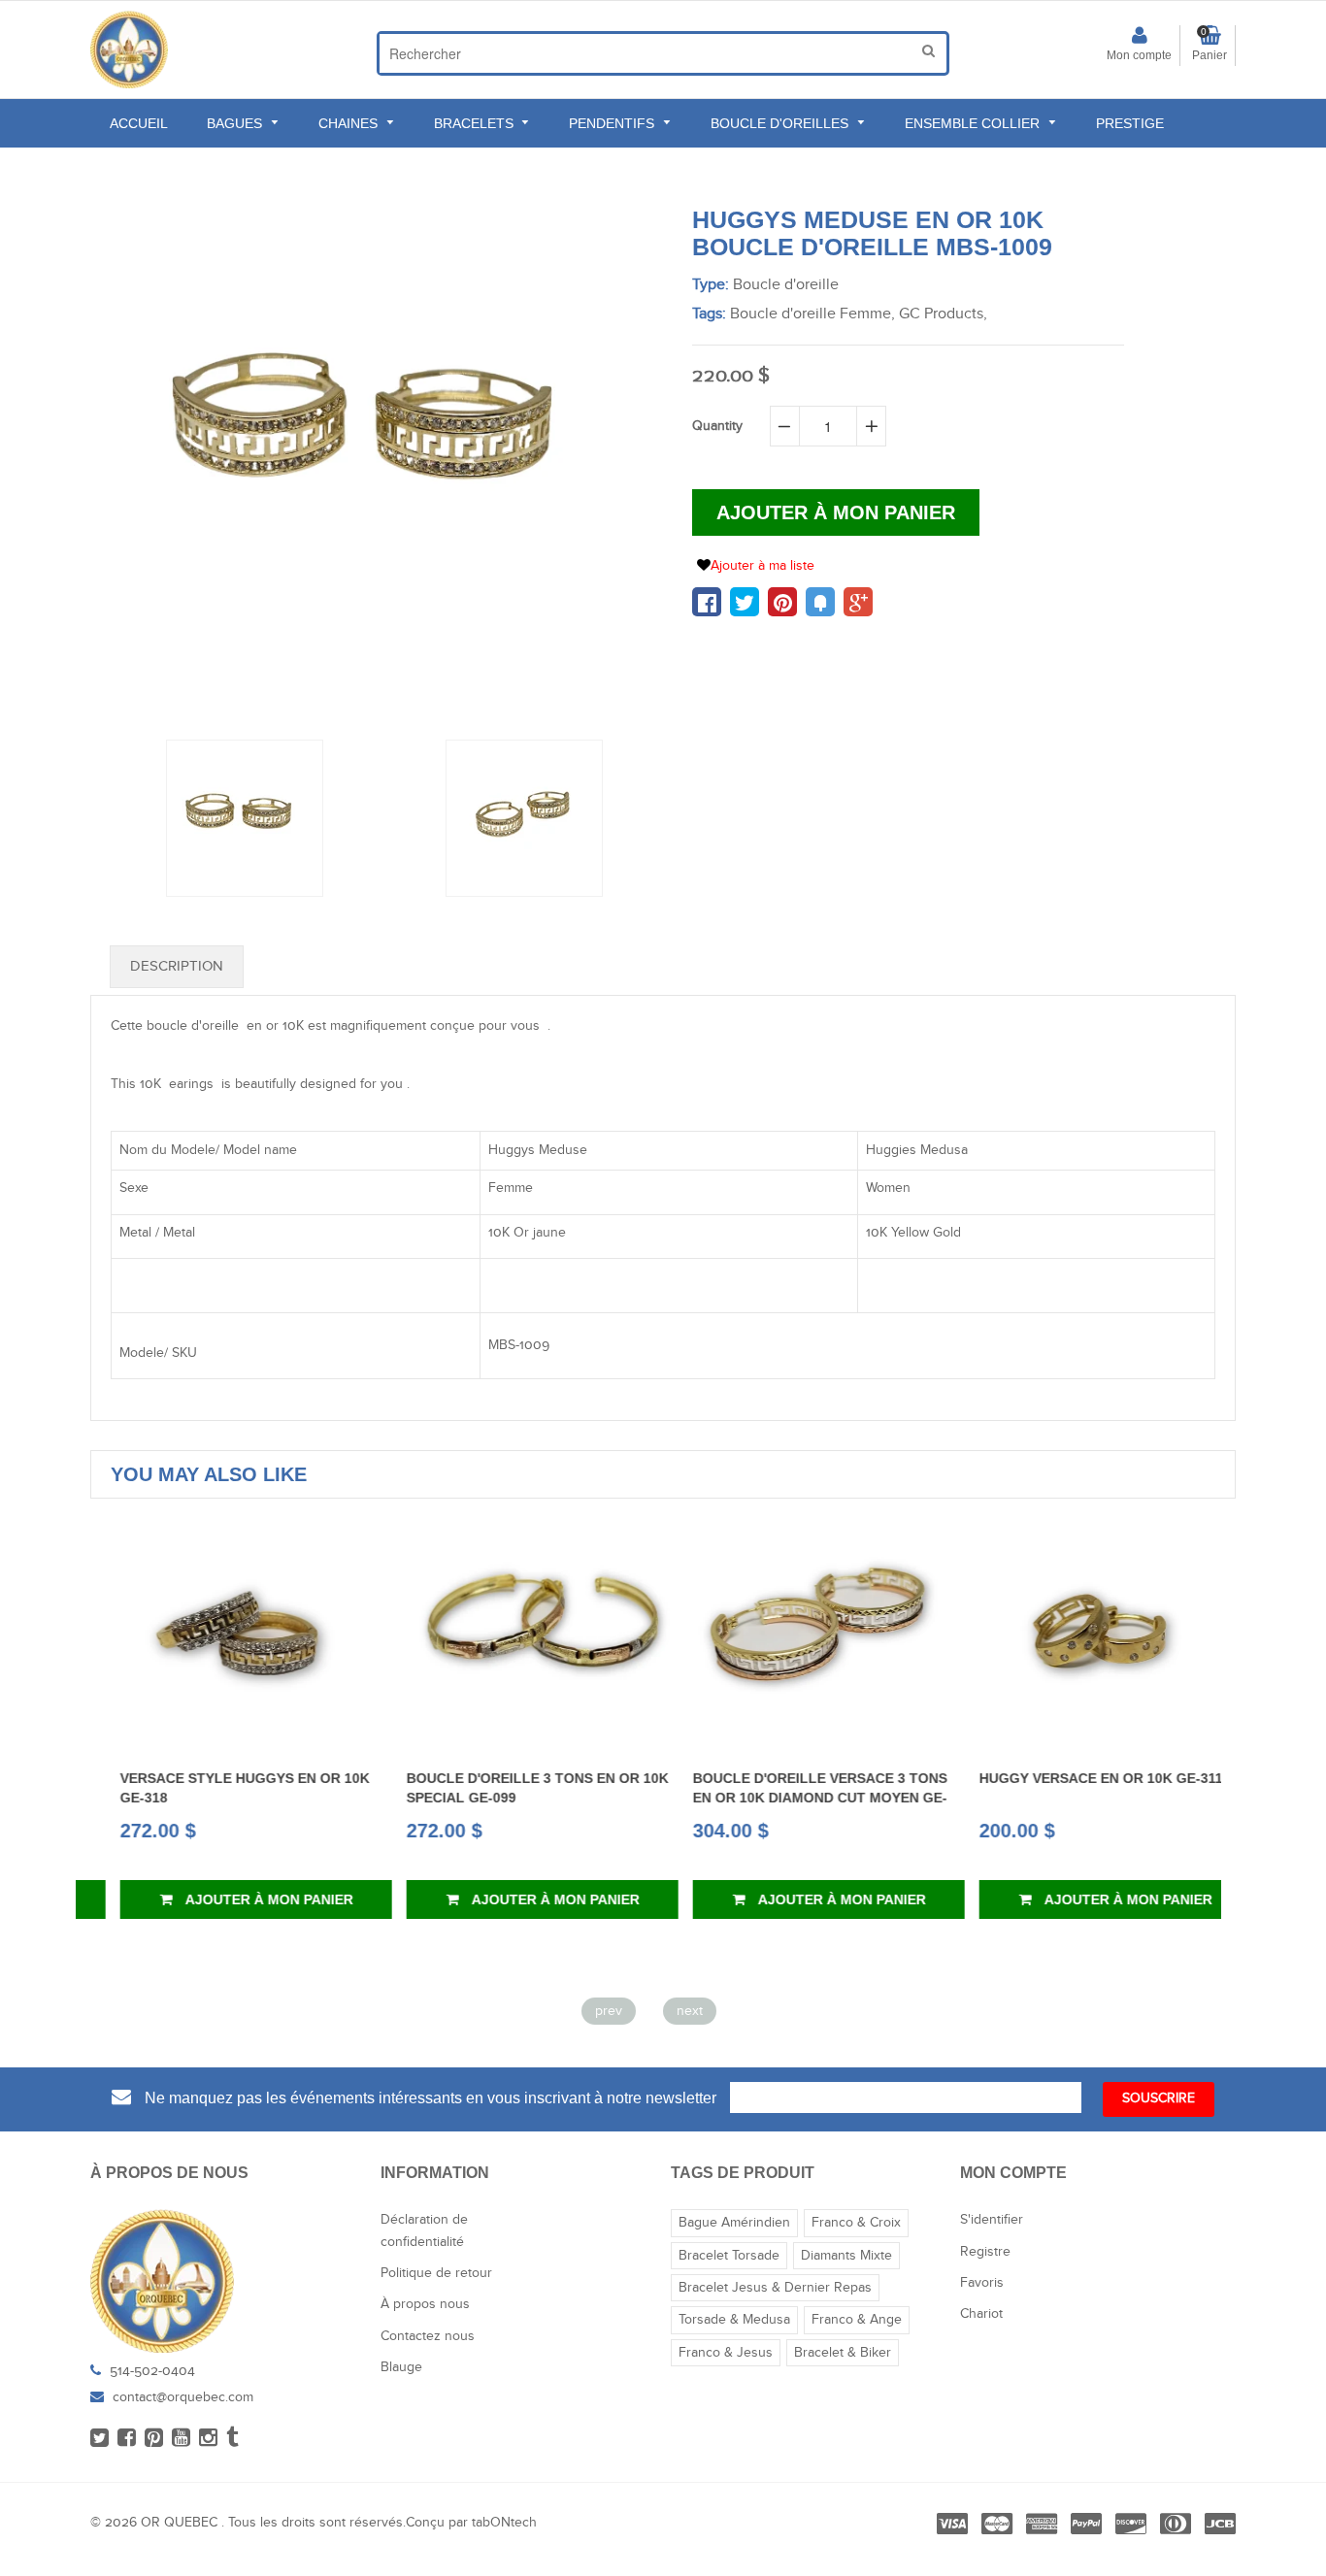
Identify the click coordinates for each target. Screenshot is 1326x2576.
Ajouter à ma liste (762, 566)
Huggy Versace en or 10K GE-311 (1071, 1778)
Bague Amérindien (734, 2223)
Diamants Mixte (846, 2256)
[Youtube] (181, 2439)
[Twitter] (99, 2439)
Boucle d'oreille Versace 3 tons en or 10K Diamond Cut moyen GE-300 (790, 1798)
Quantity (717, 426)
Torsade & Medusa (734, 2320)
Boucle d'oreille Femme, (812, 314)
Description (177, 966)
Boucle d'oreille (786, 285)
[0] (707, 602)
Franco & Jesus (726, 2353)
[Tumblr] (232, 2439)
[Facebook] (127, 2439)
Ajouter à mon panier (238, 1899)
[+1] (858, 602)
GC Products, (943, 314)
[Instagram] (208, 2439)
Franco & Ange (857, 2320)
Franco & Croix (856, 2223)
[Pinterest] (154, 2439)
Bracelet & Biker (843, 2353)
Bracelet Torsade (729, 2256)
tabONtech (504, 2523)
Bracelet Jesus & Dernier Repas (775, 2288)
